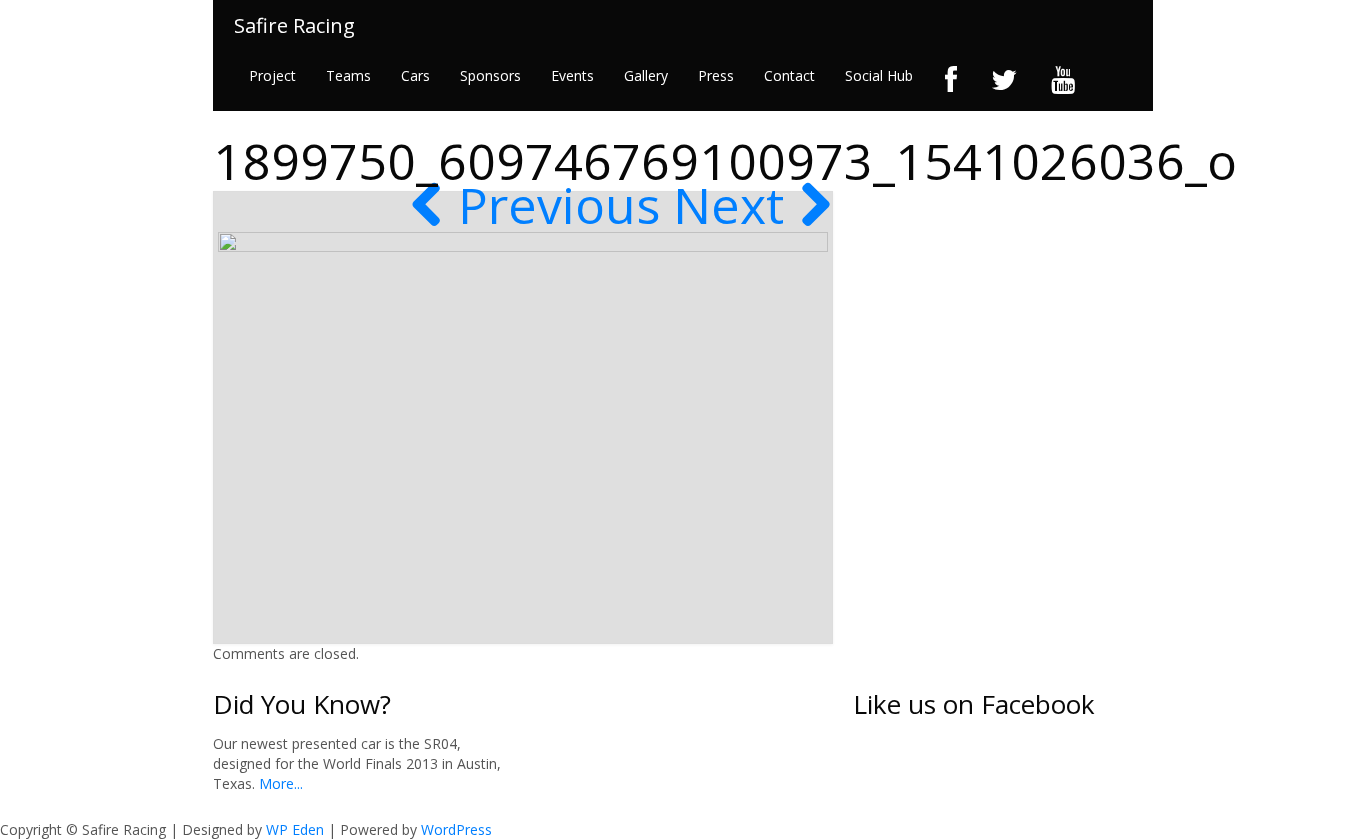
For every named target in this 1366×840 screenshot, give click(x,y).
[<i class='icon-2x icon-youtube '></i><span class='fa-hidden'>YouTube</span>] (1063, 80)
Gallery (646, 75)
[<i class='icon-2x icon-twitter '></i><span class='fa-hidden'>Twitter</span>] (1004, 80)
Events (572, 75)
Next (735, 205)
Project (272, 75)
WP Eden (295, 829)
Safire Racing (294, 25)
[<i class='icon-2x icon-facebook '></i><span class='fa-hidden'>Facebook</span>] (951, 80)
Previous (552, 205)
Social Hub (879, 75)
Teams (348, 75)
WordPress (456, 829)
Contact (789, 75)
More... (279, 783)
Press (716, 75)
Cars (415, 75)
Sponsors (490, 75)
